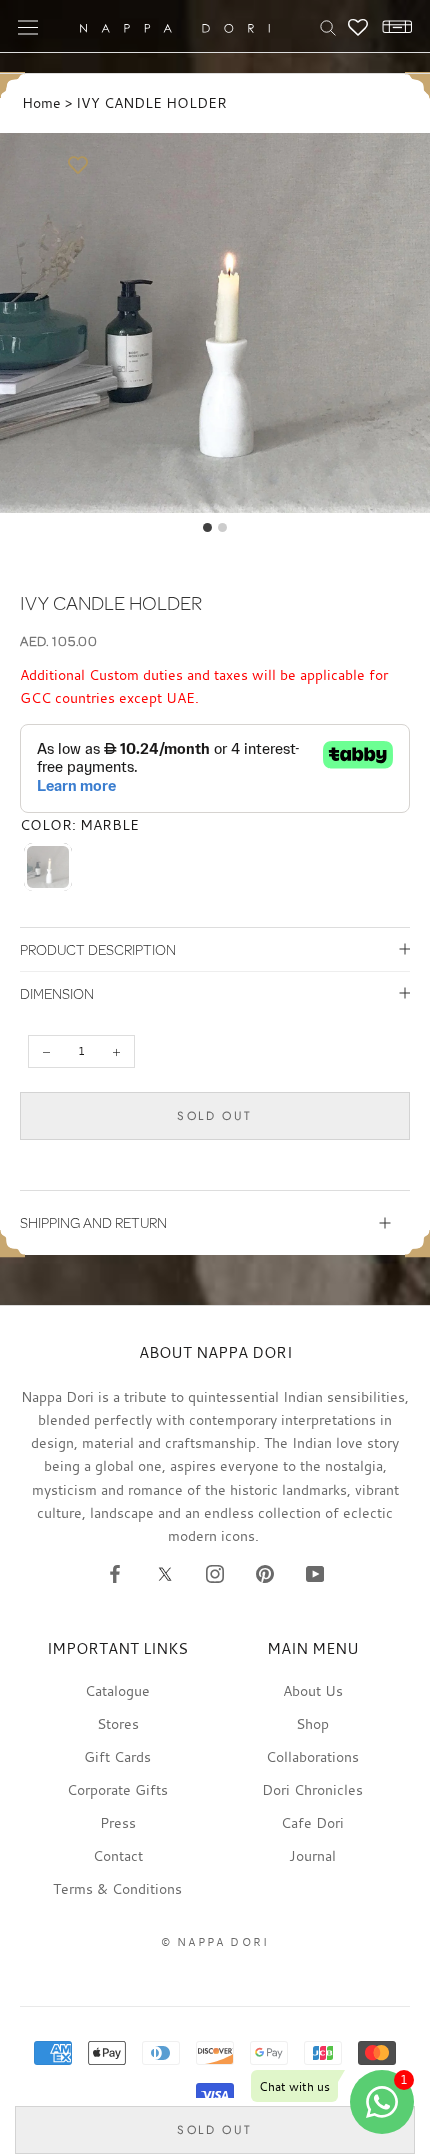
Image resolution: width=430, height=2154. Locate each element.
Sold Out (214, 1116)
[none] (48, 867)
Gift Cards (117, 1756)
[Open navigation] (28, 27)
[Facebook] (115, 1573)
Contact (118, 1855)
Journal (312, 1855)
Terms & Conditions (117, 1888)
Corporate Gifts (117, 1789)
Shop (312, 1723)
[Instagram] (215, 1573)
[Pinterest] (265, 1573)
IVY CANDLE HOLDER (151, 102)
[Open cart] (392, 27)
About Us (313, 1690)
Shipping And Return (93, 1222)
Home (41, 102)
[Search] (328, 26)
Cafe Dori (312, 1822)
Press (118, 1822)
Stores (118, 1723)
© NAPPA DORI (215, 1942)
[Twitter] (165, 1573)
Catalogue (117, 1690)
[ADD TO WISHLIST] (77, 165)
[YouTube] (315, 1573)
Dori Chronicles (312, 1789)
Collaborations (312, 1756)
